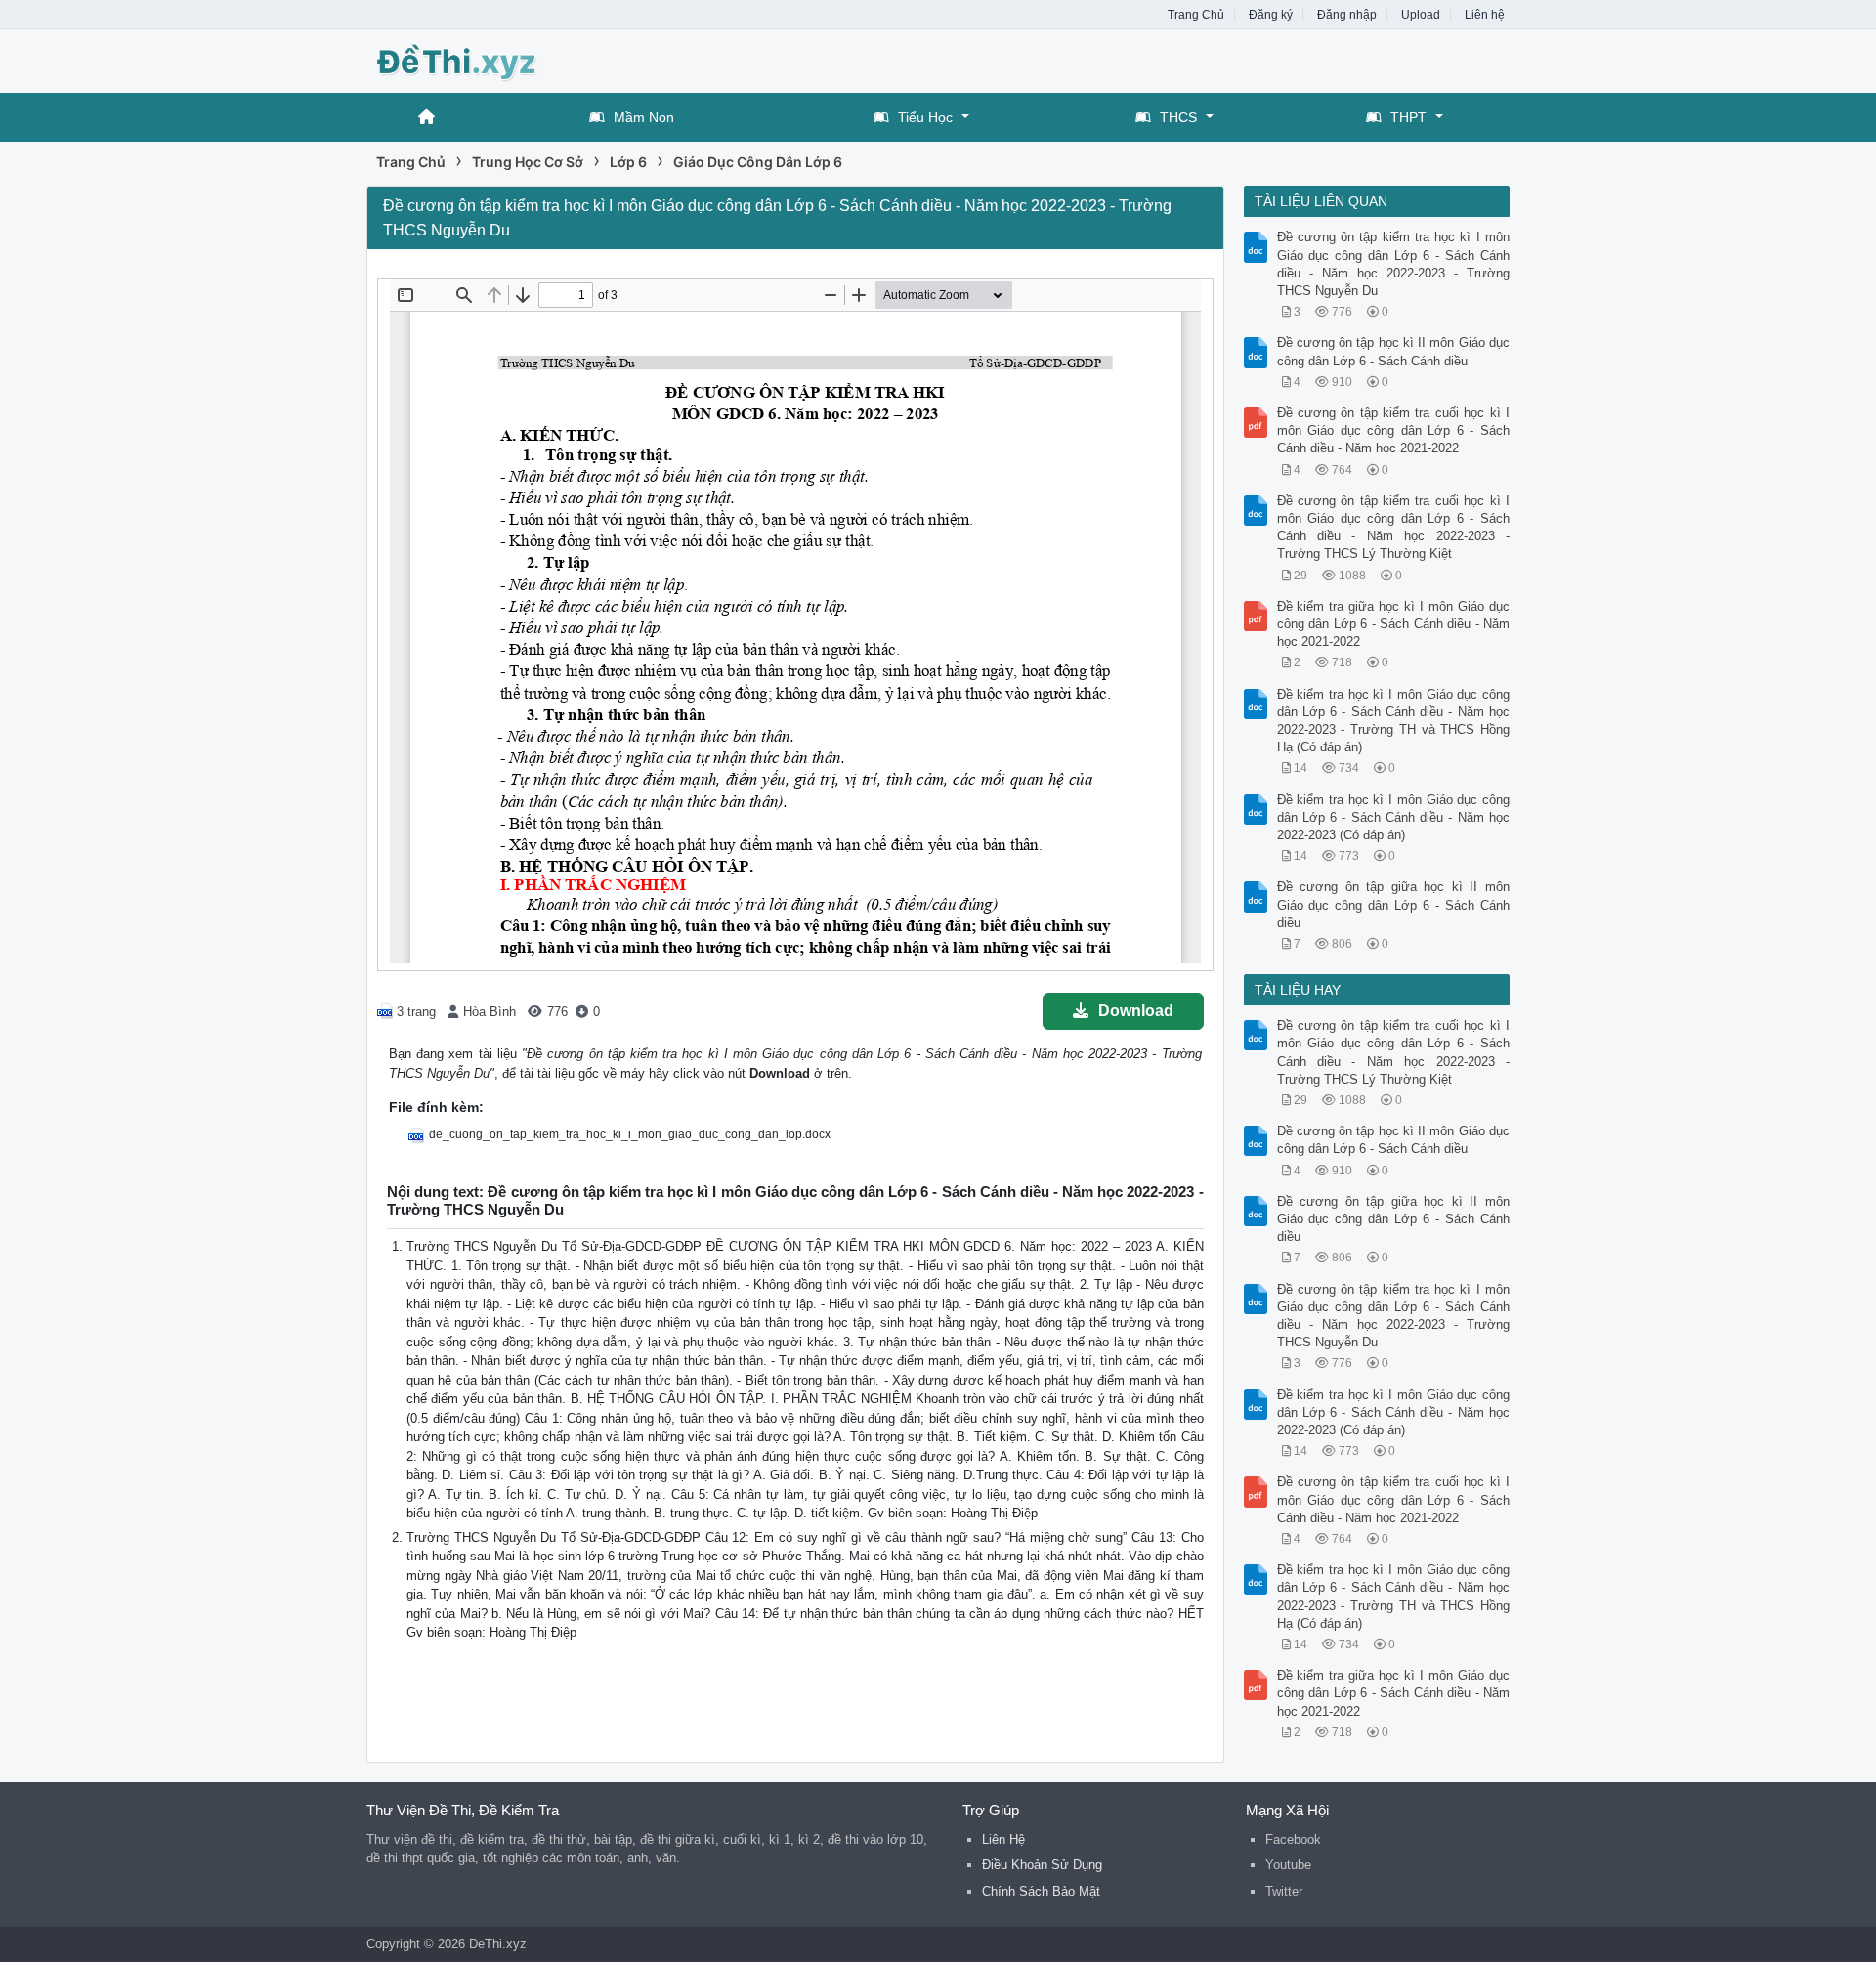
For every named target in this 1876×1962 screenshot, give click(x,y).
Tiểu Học (925, 117)
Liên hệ (1485, 15)
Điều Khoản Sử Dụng (1042, 1865)
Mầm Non (644, 117)
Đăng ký (1271, 15)
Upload (1421, 15)
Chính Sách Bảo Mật (1041, 1891)
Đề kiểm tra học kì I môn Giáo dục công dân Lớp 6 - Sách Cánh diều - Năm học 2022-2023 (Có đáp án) (1394, 817)
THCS (1178, 117)
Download (1136, 1011)
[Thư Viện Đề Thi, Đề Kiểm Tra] (523, 59)
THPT (1408, 117)
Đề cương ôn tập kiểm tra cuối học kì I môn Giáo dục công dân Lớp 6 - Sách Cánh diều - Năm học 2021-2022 (1394, 430)
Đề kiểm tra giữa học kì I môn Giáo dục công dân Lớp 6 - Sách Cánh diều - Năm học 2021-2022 (1394, 624)
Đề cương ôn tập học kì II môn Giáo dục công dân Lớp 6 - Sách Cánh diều (1394, 351)
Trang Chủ (1196, 15)
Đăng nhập (1347, 15)
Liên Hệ (1003, 1839)
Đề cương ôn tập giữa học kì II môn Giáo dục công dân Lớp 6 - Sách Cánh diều (1394, 904)
